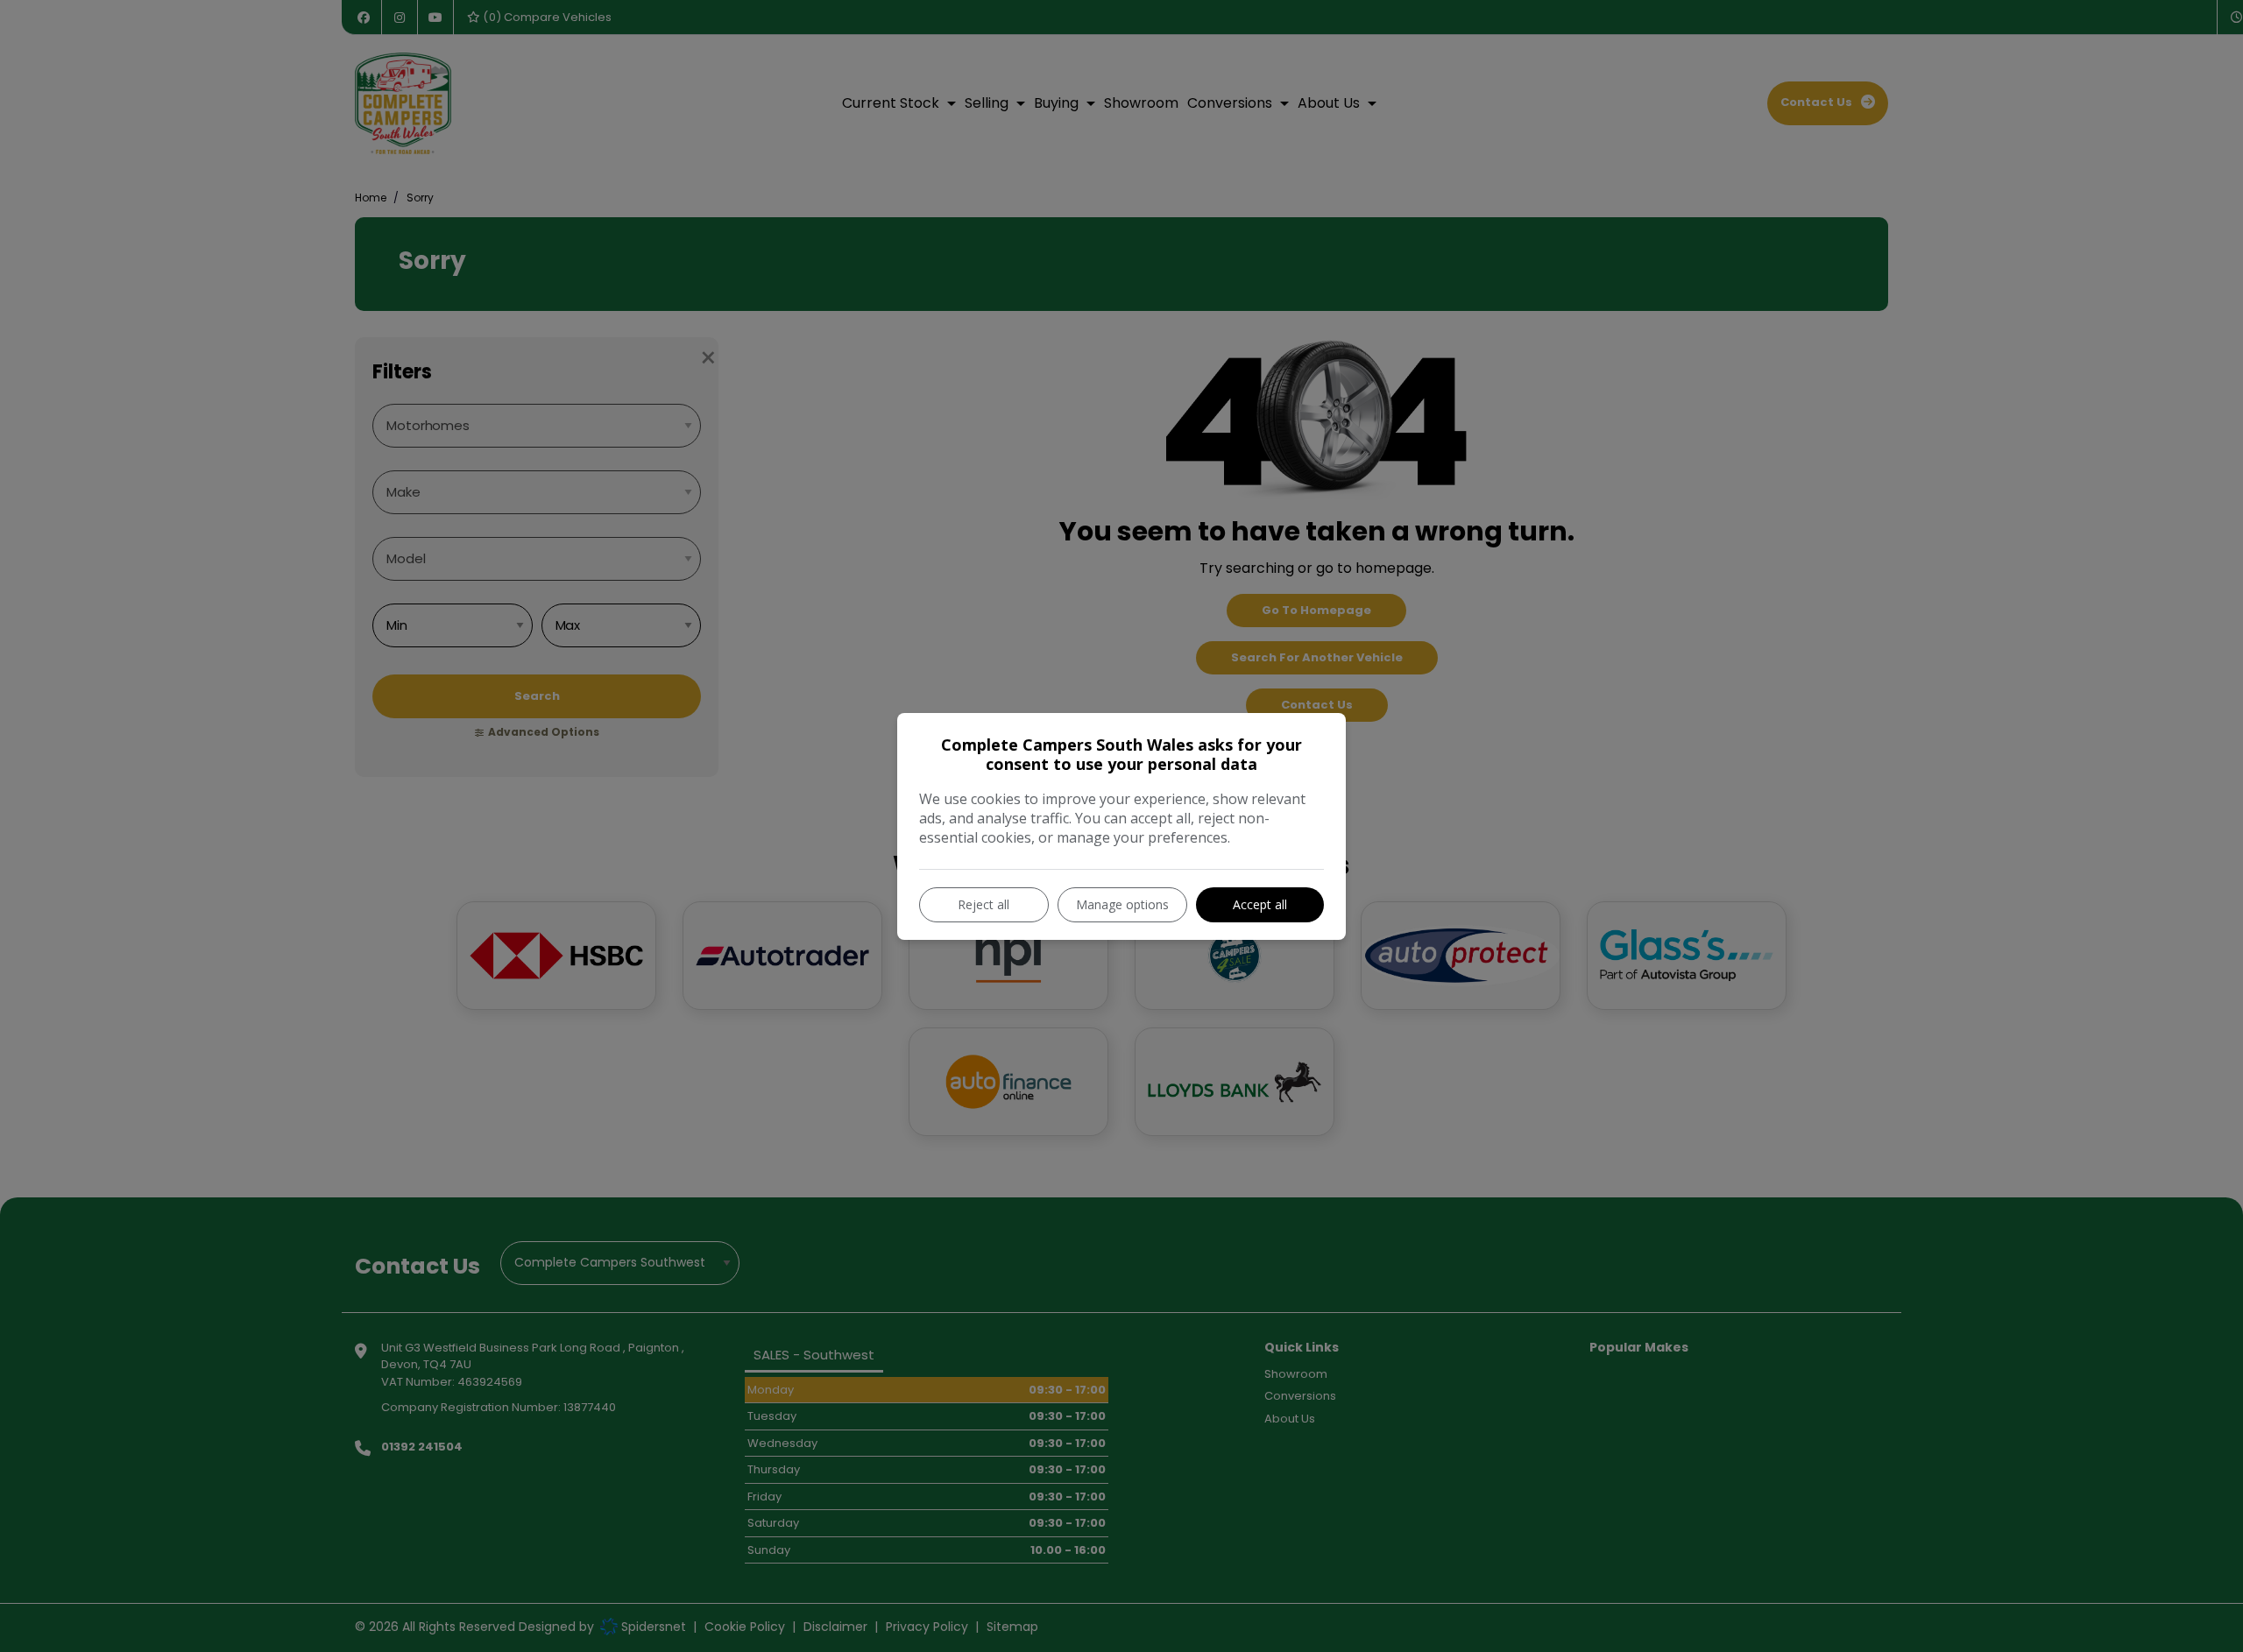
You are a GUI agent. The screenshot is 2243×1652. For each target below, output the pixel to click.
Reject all (984, 904)
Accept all (1260, 904)
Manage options (1122, 904)
